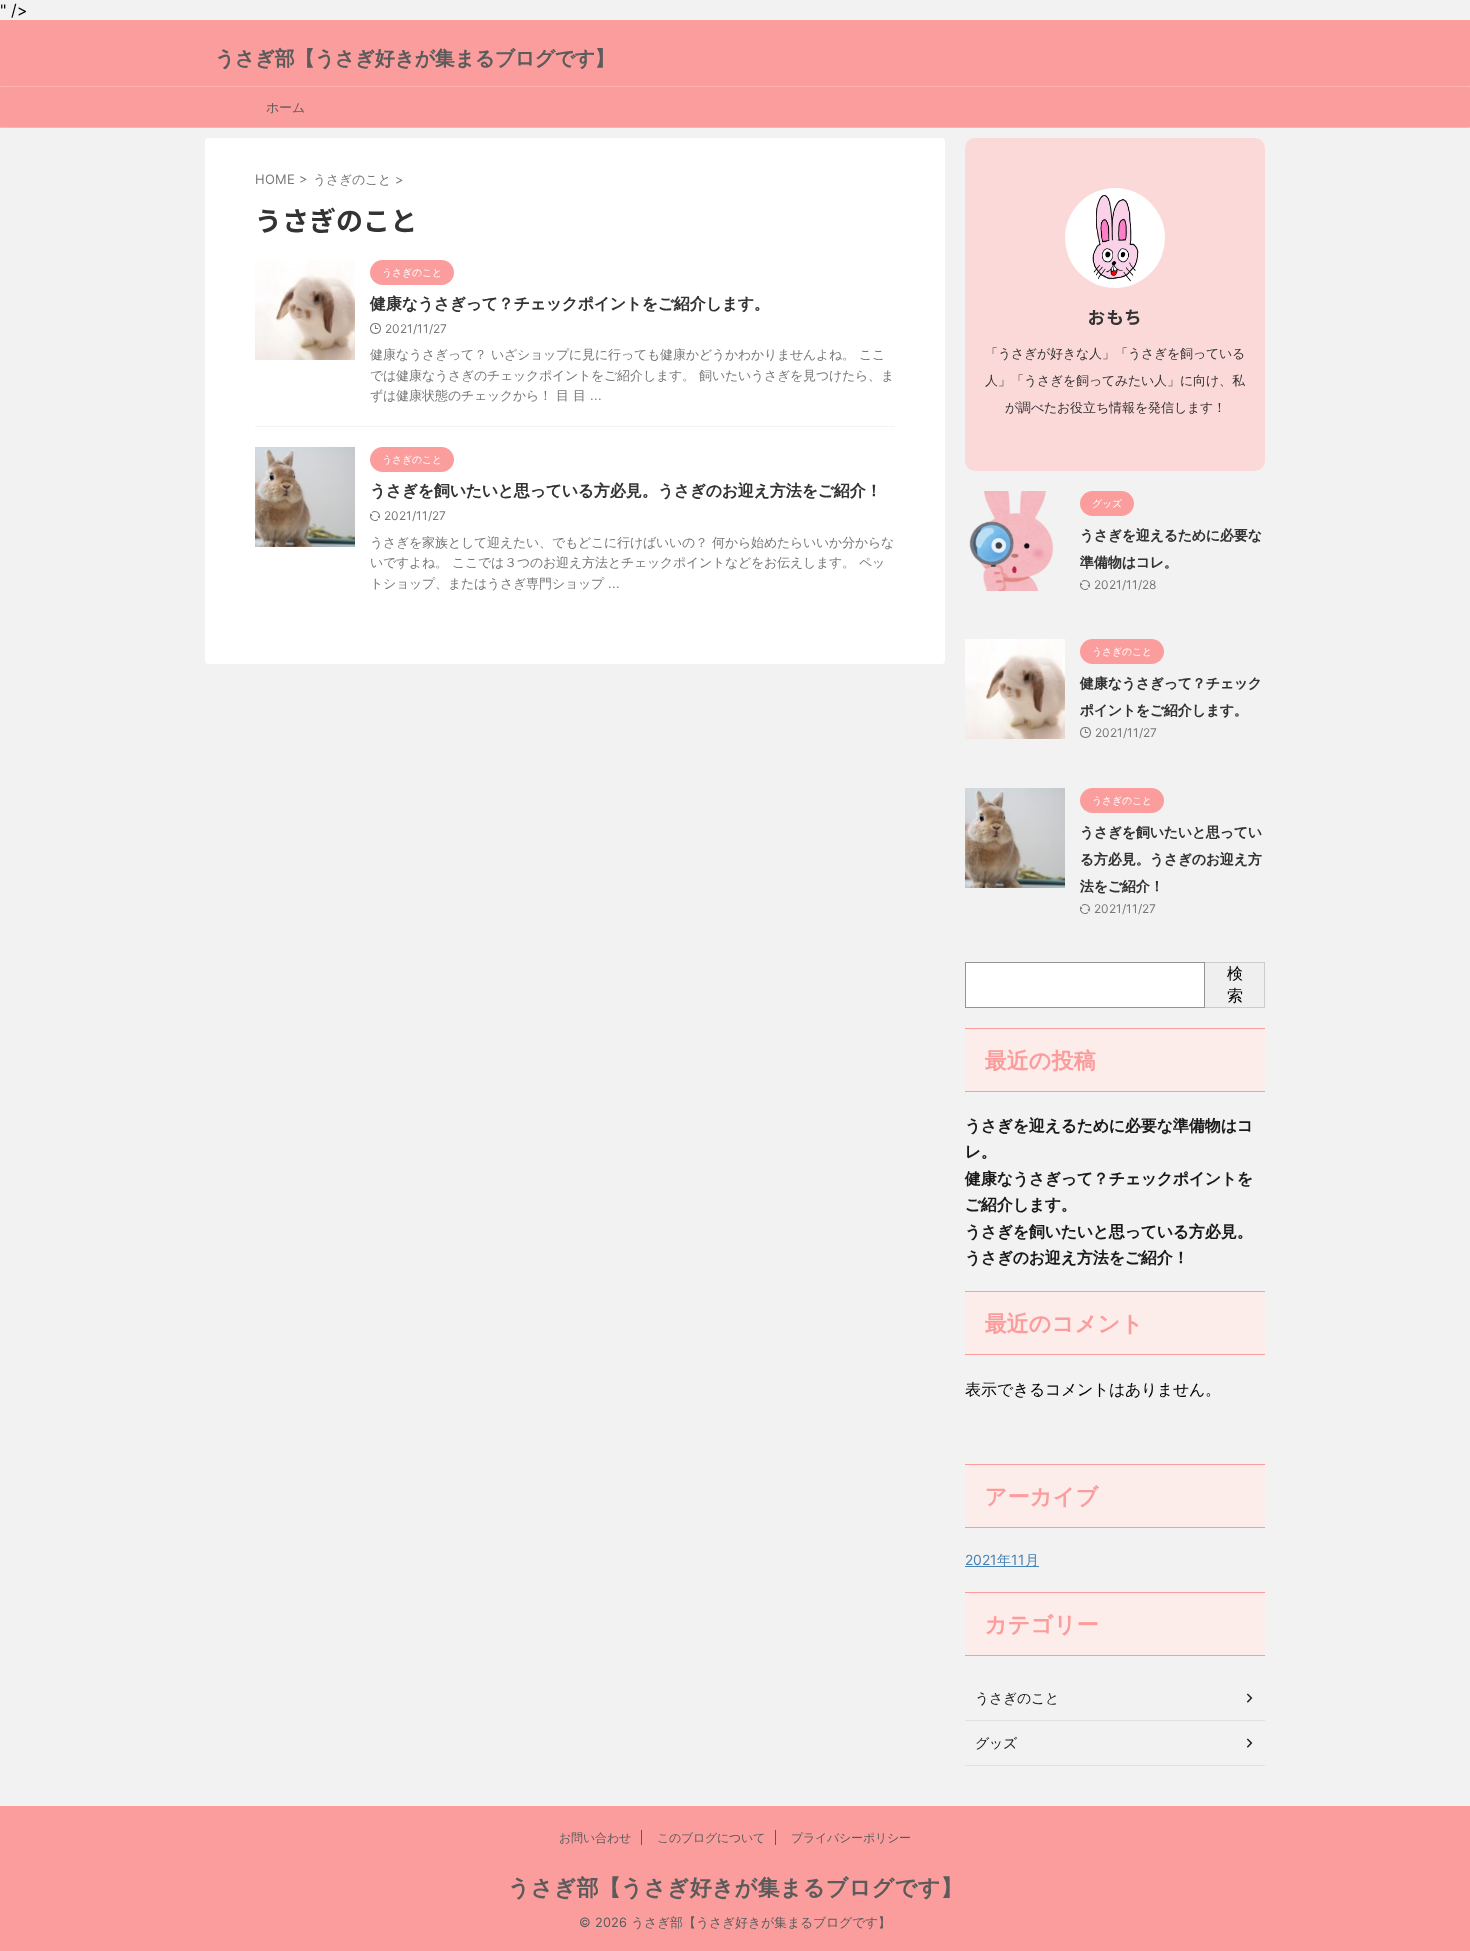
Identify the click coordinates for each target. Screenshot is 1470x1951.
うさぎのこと (1017, 1697)
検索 (1235, 984)
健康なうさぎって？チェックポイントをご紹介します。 (570, 303)
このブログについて (711, 1837)
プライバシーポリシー (851, 1837)
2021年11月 (1002, 1559)
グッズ (996, 1742)
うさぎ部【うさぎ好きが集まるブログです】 (415, 58)
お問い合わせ (595, 1837)
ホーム (285, 107)
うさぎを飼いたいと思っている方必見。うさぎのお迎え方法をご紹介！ (626, 490)
